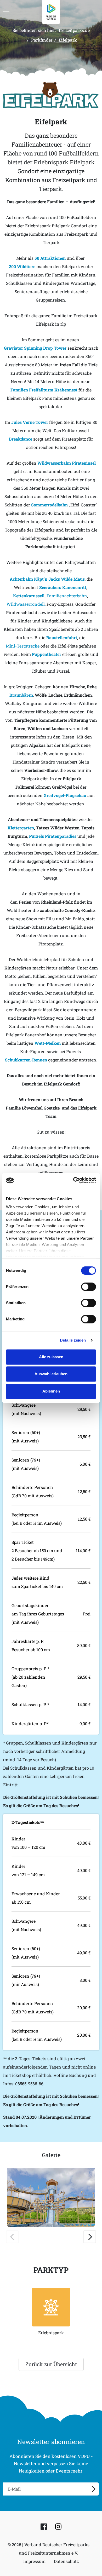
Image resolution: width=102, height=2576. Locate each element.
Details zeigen (73, 1340)
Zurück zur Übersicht (51, 2364)
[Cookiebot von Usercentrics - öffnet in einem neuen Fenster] (73, 1180)
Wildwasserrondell (26, 604)
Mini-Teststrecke (23, 646)
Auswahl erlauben (51, 1374)
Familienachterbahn (67, 596)
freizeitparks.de (74, 30)
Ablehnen (51, 1391)
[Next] (90, 2237)
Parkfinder (42, 40)
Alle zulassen (51, 1357)
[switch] (89, 1287)
